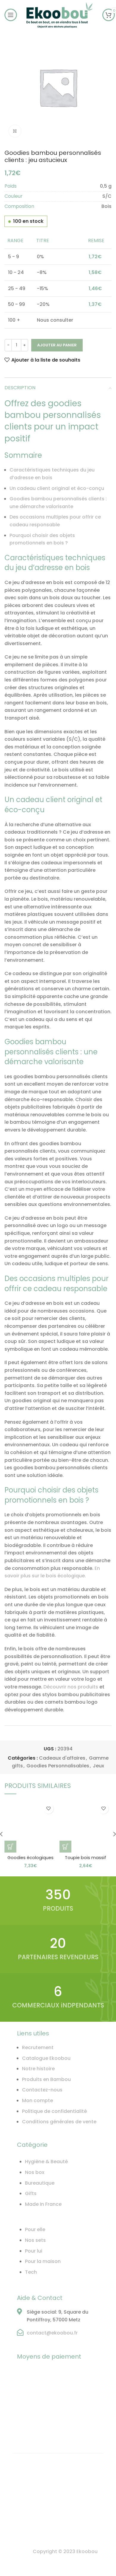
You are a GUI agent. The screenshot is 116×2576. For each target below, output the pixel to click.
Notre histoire (38, 2069)
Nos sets (35, 2240)
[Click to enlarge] (15, 131)
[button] (10, 1847)
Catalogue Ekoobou (46, 2058)
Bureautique (40, 2183)
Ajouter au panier (57, 345)
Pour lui (34, 2251)
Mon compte (37, 2101)
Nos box (35, 2172)
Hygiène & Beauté (46, 2162)
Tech (31, 2272)
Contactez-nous (42, 2090)
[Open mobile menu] (11, 15)
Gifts (31, 2193)
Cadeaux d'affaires (62, 1758)
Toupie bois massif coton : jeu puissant (86, 1861)
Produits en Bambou (46, 2079)
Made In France (43, 2204)
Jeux (98, 1766)
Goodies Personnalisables (58, 1766)
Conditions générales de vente (59, 2122)
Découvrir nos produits (71, 1687)
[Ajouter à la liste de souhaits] (48, 1809)
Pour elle (35, 2229)
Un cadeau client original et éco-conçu (57, 488)
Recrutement (38, 2047)
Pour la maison (43, 2261)
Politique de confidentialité (54, 2111)
